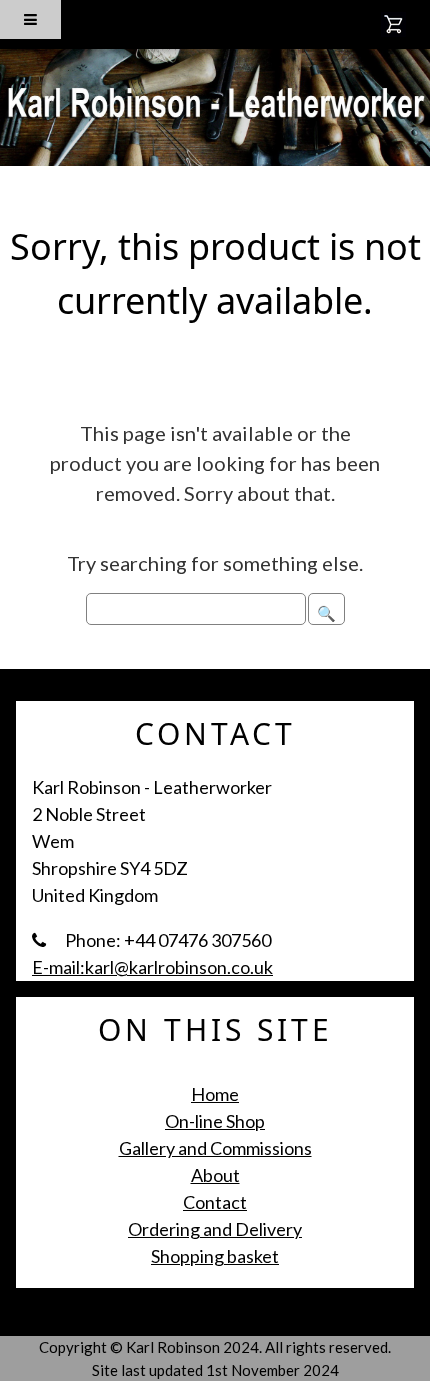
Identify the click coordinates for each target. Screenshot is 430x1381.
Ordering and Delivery (215, 1229)
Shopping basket (215, 1256)
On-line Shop (215, 1121)
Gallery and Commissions (215, 1148)
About (215, 1175)
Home (215, 1094)
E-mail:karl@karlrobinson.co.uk (152, 967)
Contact (215, 1202)
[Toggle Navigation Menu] (30, 19)
